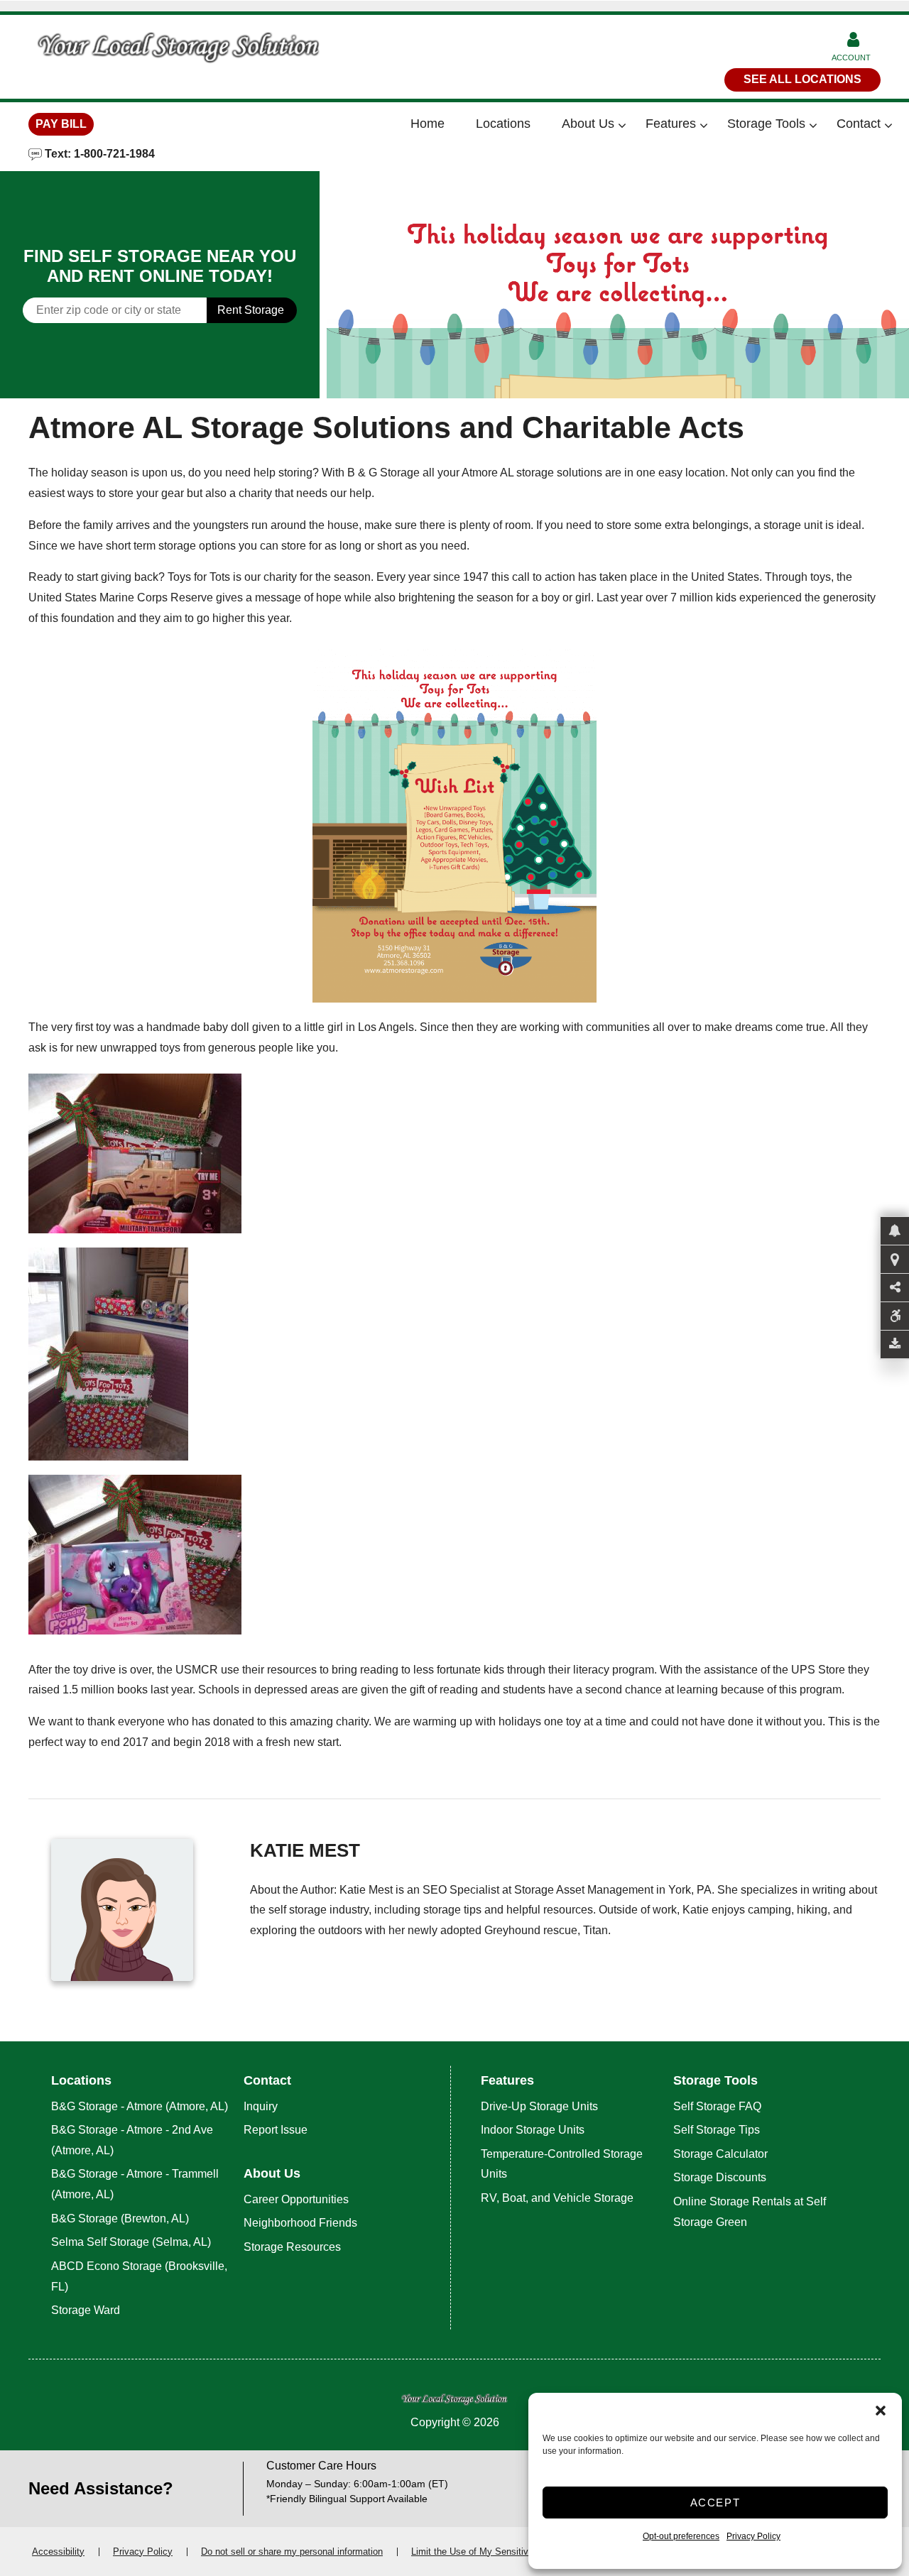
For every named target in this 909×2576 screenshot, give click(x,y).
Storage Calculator (720, 2154)
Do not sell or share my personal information (292, 2552)
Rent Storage (251, 310)
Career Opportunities (296, 2199)
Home (428, 124)
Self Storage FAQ (717, 2106)
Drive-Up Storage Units (539, 2106)
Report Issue (276, 2130)
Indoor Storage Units (533, 2130)
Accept (715, 2503)
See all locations (802, 79)
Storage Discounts (720, 2177)
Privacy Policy (753, 2536)
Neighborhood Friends (300, 2223)
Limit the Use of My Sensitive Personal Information (516, 2552)
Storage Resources (292, 2247)
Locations (503, 124)
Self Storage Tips (717, 2130)
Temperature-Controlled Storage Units (562, 2164)
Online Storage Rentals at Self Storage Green (750, 2212)
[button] (881, 2411)
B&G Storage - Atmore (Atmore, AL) (140, 2106)
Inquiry (261, 2106)
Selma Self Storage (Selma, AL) (131, 2242)
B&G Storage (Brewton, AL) (120, 2218)
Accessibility (58, 2552)
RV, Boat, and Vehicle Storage (559, 2198)
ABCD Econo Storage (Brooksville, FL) (139, 2276)
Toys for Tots (199, 577)
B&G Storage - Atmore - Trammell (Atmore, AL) (135, 2184)
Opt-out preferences (681, 2536)
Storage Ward (86, 2310)
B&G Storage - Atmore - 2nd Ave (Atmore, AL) (132, 2140)
